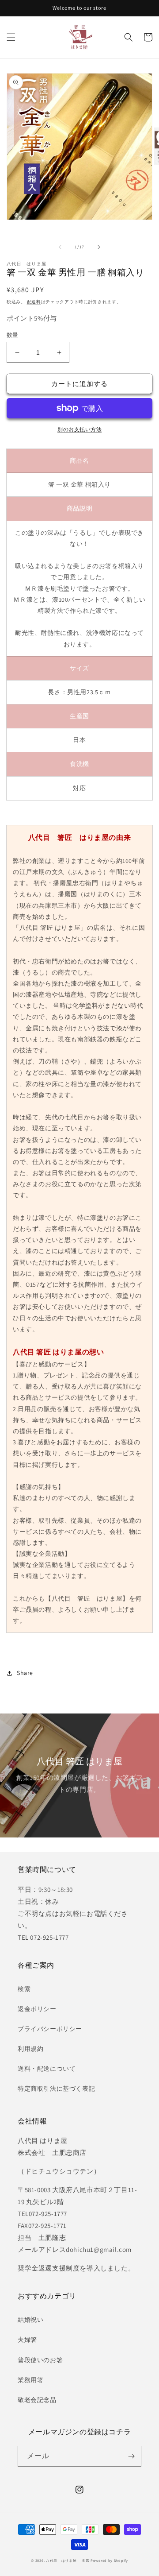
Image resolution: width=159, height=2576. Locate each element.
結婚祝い (30, 2320)
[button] (11, 37)
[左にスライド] (60, 247)
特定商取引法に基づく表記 (56, 2089)
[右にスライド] (99, 247)
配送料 (34, 302)
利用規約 (30, 2049)
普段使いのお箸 (40, 2360)
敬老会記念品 (37, 2400)
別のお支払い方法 (79, 429)
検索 (24, 1989)
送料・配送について (47, 2069)
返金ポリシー (37, 2009)
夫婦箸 (27, 2340)
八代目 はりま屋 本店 (68, 2560)
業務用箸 (30, 2380)
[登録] (131, 2456)
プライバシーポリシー (50, 2029)
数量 (13, 335)
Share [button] (25, 1673)
